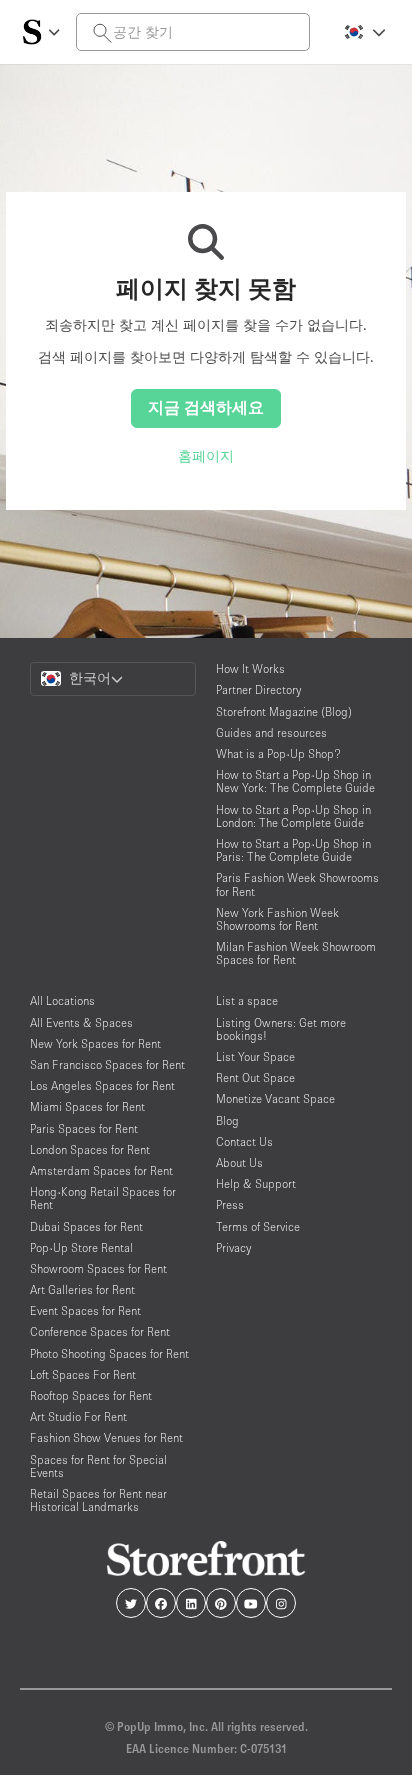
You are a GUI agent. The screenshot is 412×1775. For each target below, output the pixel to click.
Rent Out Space (255, 1077)
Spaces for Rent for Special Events (98, 1466)
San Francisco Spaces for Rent (107, 1064)
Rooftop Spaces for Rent (91, 1395)
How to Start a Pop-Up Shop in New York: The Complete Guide (295, 781)
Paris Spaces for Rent (84, 1128)
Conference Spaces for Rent (100, 1331)
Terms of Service (258, 1226)
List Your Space (255, 1056)
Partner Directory (258, 689)
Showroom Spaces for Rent (98, 1268)
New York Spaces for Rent (95, 1043)
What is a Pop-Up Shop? (278, 753)
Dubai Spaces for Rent (86, 1226)
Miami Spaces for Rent (87, 1106)
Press (230, 1204)
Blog (227, 1120)
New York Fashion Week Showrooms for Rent (277, 919)
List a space (247, 1000)
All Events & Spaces (81, 1022)
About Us (239, 1162)
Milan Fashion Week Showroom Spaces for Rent (296, 953)
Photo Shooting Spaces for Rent (109, 1353)
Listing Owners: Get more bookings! (281, 1029)
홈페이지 (206, 456)
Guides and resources (271, 732)
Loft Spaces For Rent (83, 1374)
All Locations (62, 1000)
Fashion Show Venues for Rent (106, 1437)
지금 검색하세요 (206, 407)
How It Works (250, 668)
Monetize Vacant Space (275, 1098)
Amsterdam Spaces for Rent (101, 1170)
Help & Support (256, 1183)
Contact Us (244, 1141)
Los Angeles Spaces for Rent (102, 1085)
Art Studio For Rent (78, 1416)
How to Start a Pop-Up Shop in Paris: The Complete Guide (293, 850)
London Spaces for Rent (90, 1149)
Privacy (233, 1247)
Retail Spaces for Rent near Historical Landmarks (98, 1500)
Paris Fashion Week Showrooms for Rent (297, 884)
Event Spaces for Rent (85, 1310)
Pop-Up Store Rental (81, 1247)
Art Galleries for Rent (82, 1289)
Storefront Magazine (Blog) (284, 711)
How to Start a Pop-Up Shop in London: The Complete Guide (293, 816)
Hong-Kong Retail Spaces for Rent (103, 1198)
